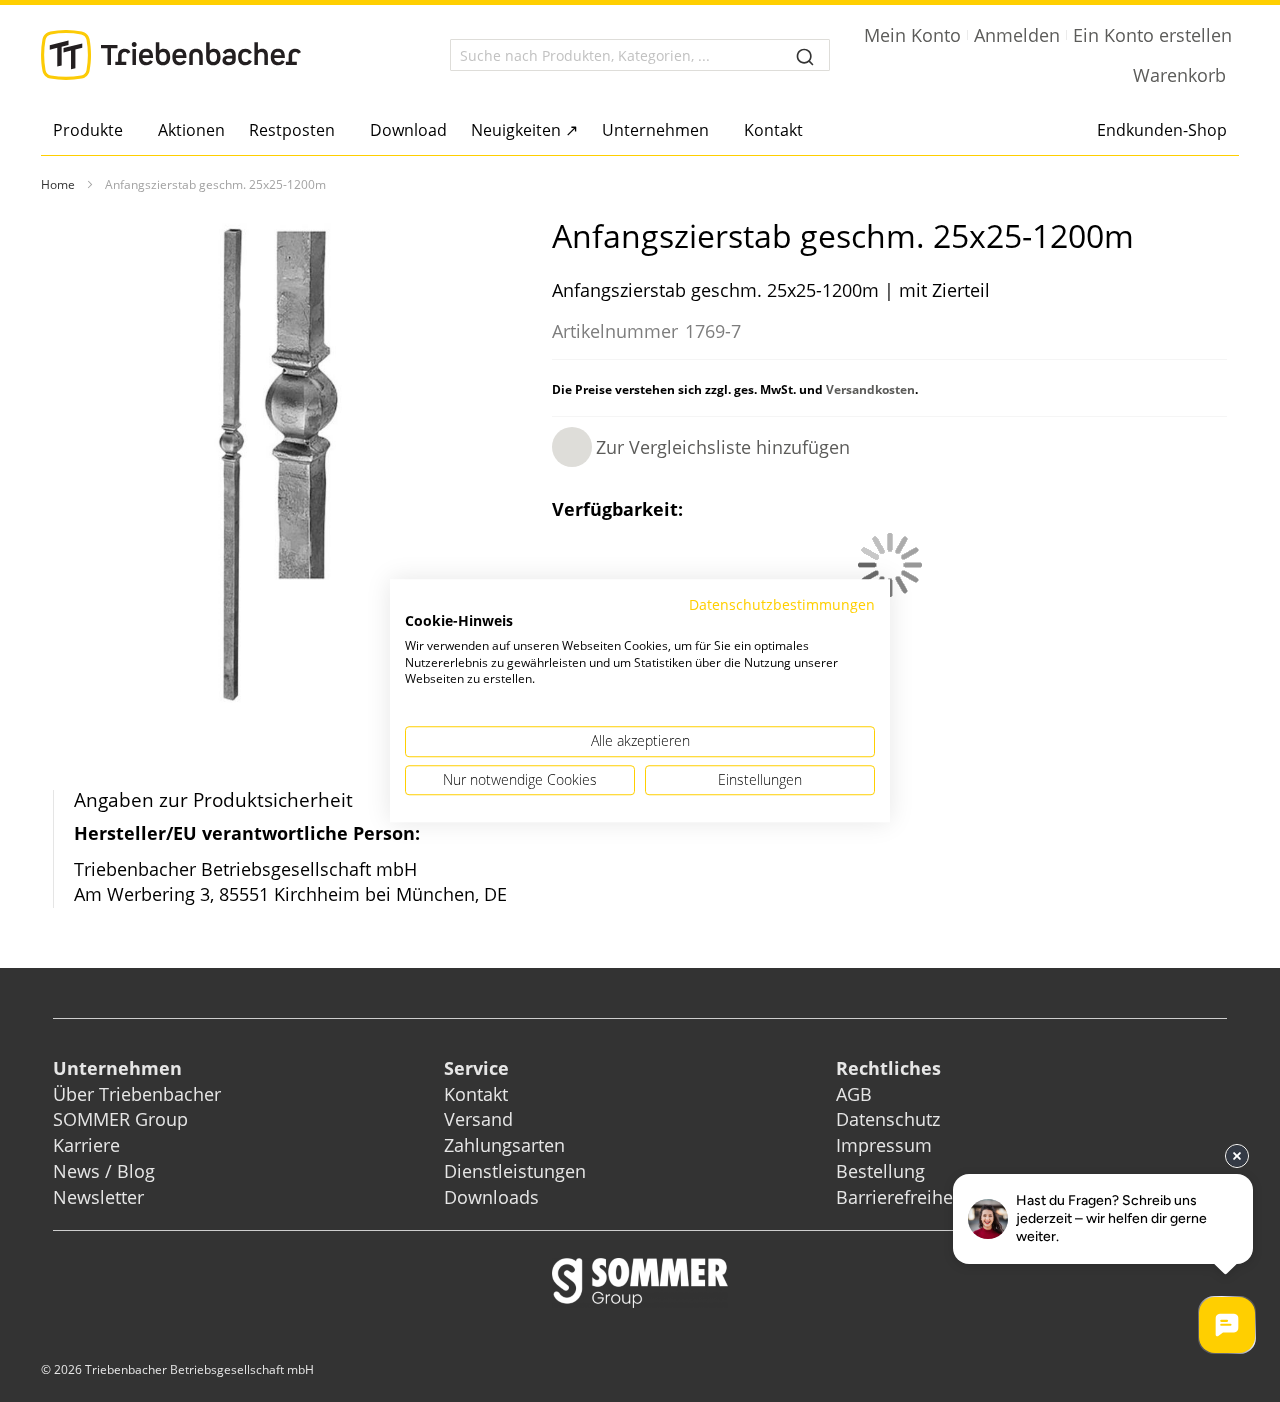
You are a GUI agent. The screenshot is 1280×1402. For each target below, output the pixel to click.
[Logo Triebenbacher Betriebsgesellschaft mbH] (171, 55)
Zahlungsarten (504, 1145)
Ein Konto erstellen (1152, 35)
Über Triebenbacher (137, 1094)
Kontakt (476, 1094)
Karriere (86, 1145)
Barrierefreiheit (902, 1197)
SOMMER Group (120, 1119)
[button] (701, 447)
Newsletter (98, 1197)
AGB (854, 1094)
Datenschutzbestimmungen (782, 604)
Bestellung (880, 1171)
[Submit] (805, 55)
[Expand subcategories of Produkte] (128, 131)
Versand (478, 1119)
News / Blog (104, 1171)
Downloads (491, 1197)
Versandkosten (870, 389)
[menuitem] (93, 130)
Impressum (884, 1145)
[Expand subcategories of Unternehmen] (714, 131)
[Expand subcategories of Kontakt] (808, 131)
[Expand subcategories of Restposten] (340, 131)
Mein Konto (912, 35)
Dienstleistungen (515, 1171)
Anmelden (1017, 35)
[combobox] (640, 55)
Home (58, 184)
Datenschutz (888, 1119)
